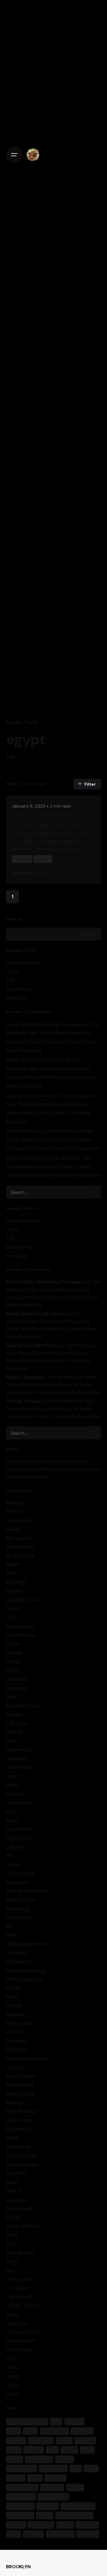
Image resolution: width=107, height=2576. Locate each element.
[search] (95, 1192)
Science (48, 2506)
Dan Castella (20, 1626)
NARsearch (18, 1961)
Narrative (16, 1952)
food (11, 1741)
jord (10, 1811)
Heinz (12, 971)
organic (55, 2478)
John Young (19, 1803)
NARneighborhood (27, 1944)
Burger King (19, 989)
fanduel (14, 1732)
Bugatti (14, 1591)
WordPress (60, 2534)
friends (34, 2450)
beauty (14, 1529)
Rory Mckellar (21, 2111)
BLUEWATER (20, 1556)
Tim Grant (17, 2288)
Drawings (16, 1688)
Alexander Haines (27, 2421)
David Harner (21, 1635)
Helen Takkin (20, 1767)
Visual (13, 2394)
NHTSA (14, 2006)
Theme (16, 2524)
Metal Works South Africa (35, 1060)
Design (14, 1662)
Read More (25, 873)
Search (14, 919)
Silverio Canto (22, 2156)
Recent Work (20, 2085)
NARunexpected (24, 1979)
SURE (12, 2235)
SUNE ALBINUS (23, 2226)
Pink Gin (15, 2032)
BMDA (13, 1564)
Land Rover (19, 1838)
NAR (11, 1935)
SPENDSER (20, 2515)
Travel (30, 722)
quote (75, 2487)
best (13, 2431)
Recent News (21, 2076)
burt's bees (54, 2431)
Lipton (13, 1864)
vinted (13, 2376)
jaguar (64, 2459)
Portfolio (52, 2487)
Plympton (17, 2041)
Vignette (87, 2524)
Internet (15, 1794)
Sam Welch (18, 2129)
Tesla (12, 2262)
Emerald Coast (23, 1705)
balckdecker (20, 1520)
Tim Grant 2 (19, 2297)
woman (33, 2534)
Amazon (15, 1503)
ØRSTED (88, 2534)
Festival (85, 2440)
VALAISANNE (21, 2341)
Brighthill (16, 1582)
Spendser (16, 2173)
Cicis (11, 1617)
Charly (13, 1608)
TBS (10, 980)
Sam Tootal (19, 2120)
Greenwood (19, 1750)
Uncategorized (23, 2332)
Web (13, 2534)
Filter (90, 784)
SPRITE (14, 2191)
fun (52, 2450)
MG (10, 1926)
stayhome (17, 2200)
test (10, 2270)
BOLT (12, 1573)
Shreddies (17, 998)
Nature (14, 722)
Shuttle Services (24, 1158)
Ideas (12, 1785)
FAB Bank (16, 1723)
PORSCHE (17, 2050)
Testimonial (19, 2279)
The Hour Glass (74, 2515)
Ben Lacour (19, 1538)
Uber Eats (17, 2323)
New (35, 2478)
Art (56, 2421)
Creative (82, 2431)
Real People (21, 2497)
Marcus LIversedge (27, 1891)
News (12, 1997)
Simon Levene (22, 2164)
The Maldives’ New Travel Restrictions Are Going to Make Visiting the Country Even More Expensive (53, 1140)
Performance (22, 2487)
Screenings (18, 2147)
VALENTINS (19, 2350)
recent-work (53, 2497)
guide (69, 2450)
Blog (30, 2431)
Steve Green (20, 2208)
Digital (13, 1670)
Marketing (17, 1909)
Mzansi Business (24, 1131)
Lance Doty (19, 1829)
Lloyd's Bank (20, 1873)
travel (65, 2524)
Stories (14, 2217)
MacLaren (17, 1882)
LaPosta (15, 1847)
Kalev (12, 1820)
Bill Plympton (21, 1547)
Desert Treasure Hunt (41, 815)
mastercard (19, 1917)
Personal (16, 2014)
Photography (21, 2023)
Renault (14, 2103)
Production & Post (26, 2058)
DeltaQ (14, 1653)
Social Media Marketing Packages (44, 1024)
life (9, 1855)
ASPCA (14, 1511)
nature (16, 2478)
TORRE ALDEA (22, 2306)
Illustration (39, 2459)
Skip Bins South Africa (31, 1096)
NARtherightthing (25, 1970)
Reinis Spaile (20, 2094)
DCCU (13, 1644)
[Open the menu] (14, 155)
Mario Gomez (21, 1900)
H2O (88, 2450)
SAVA (12, 2138)
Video (12, 2367)
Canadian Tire (22, 1600)
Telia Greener (21, 2253)
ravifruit (15, 2067)
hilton (12, 1776)
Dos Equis (17, 1679)
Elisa (11, 1697)
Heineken (16, 1759)
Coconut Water (23, 963)
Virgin (12, 2385)
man (91, 2468)
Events (14, 1714)
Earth (64, 2440)
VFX (10, 2358)
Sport (12, 2182)
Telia (11, 2244)
